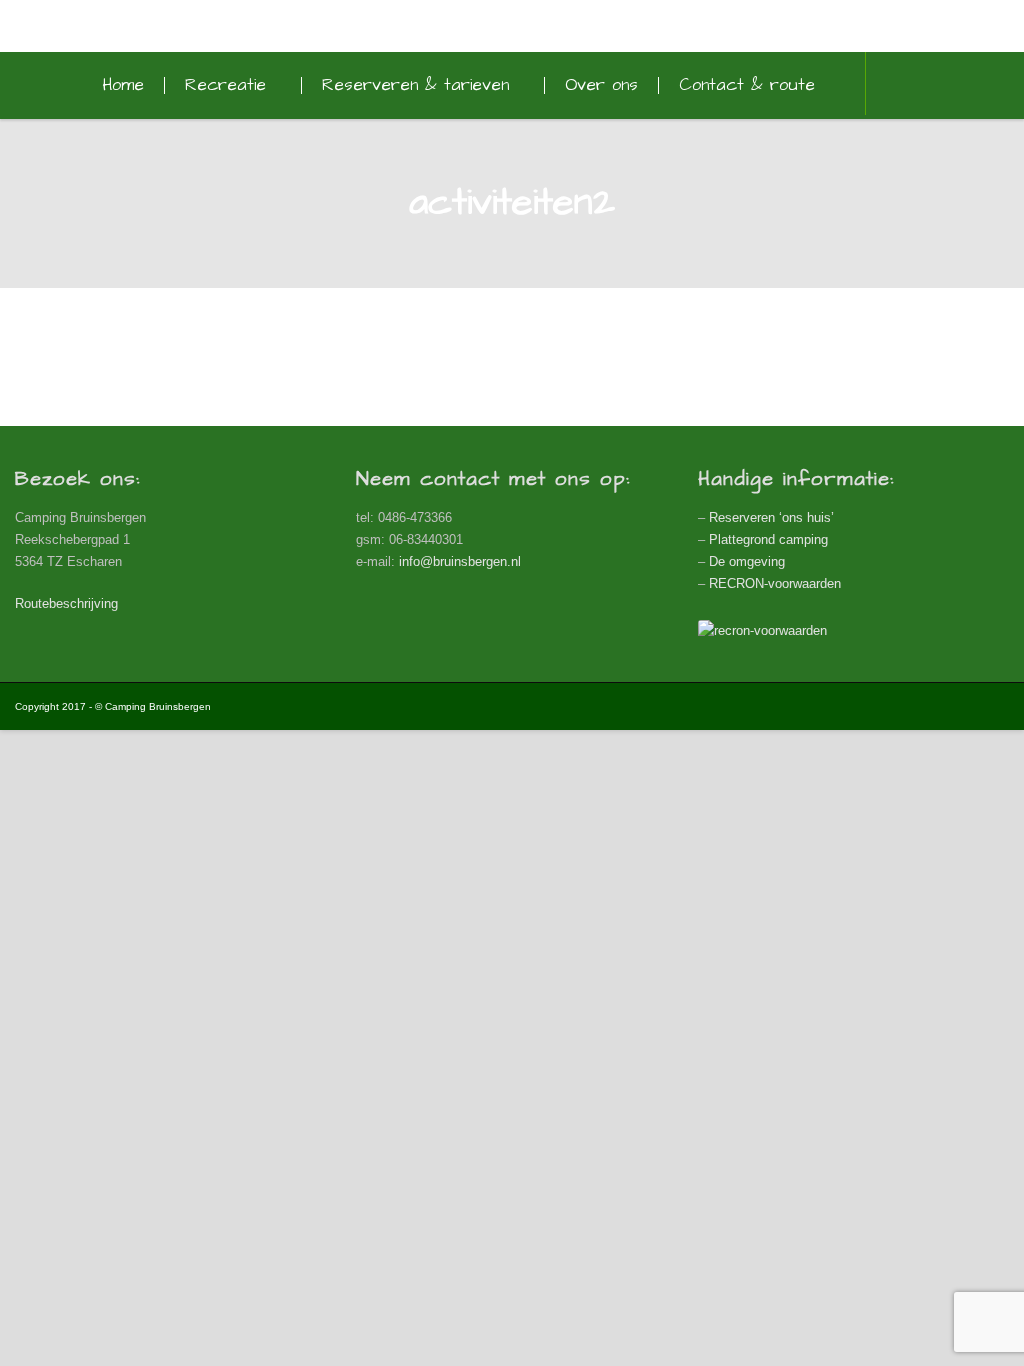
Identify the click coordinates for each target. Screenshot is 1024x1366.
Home (123, 85)
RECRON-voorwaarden (775, 583)
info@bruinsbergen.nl (460, 561)
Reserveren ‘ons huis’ (771, 517)
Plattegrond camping (768, 539)
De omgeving (747, 561)
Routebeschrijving (66, 603)
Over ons (601, 85)
